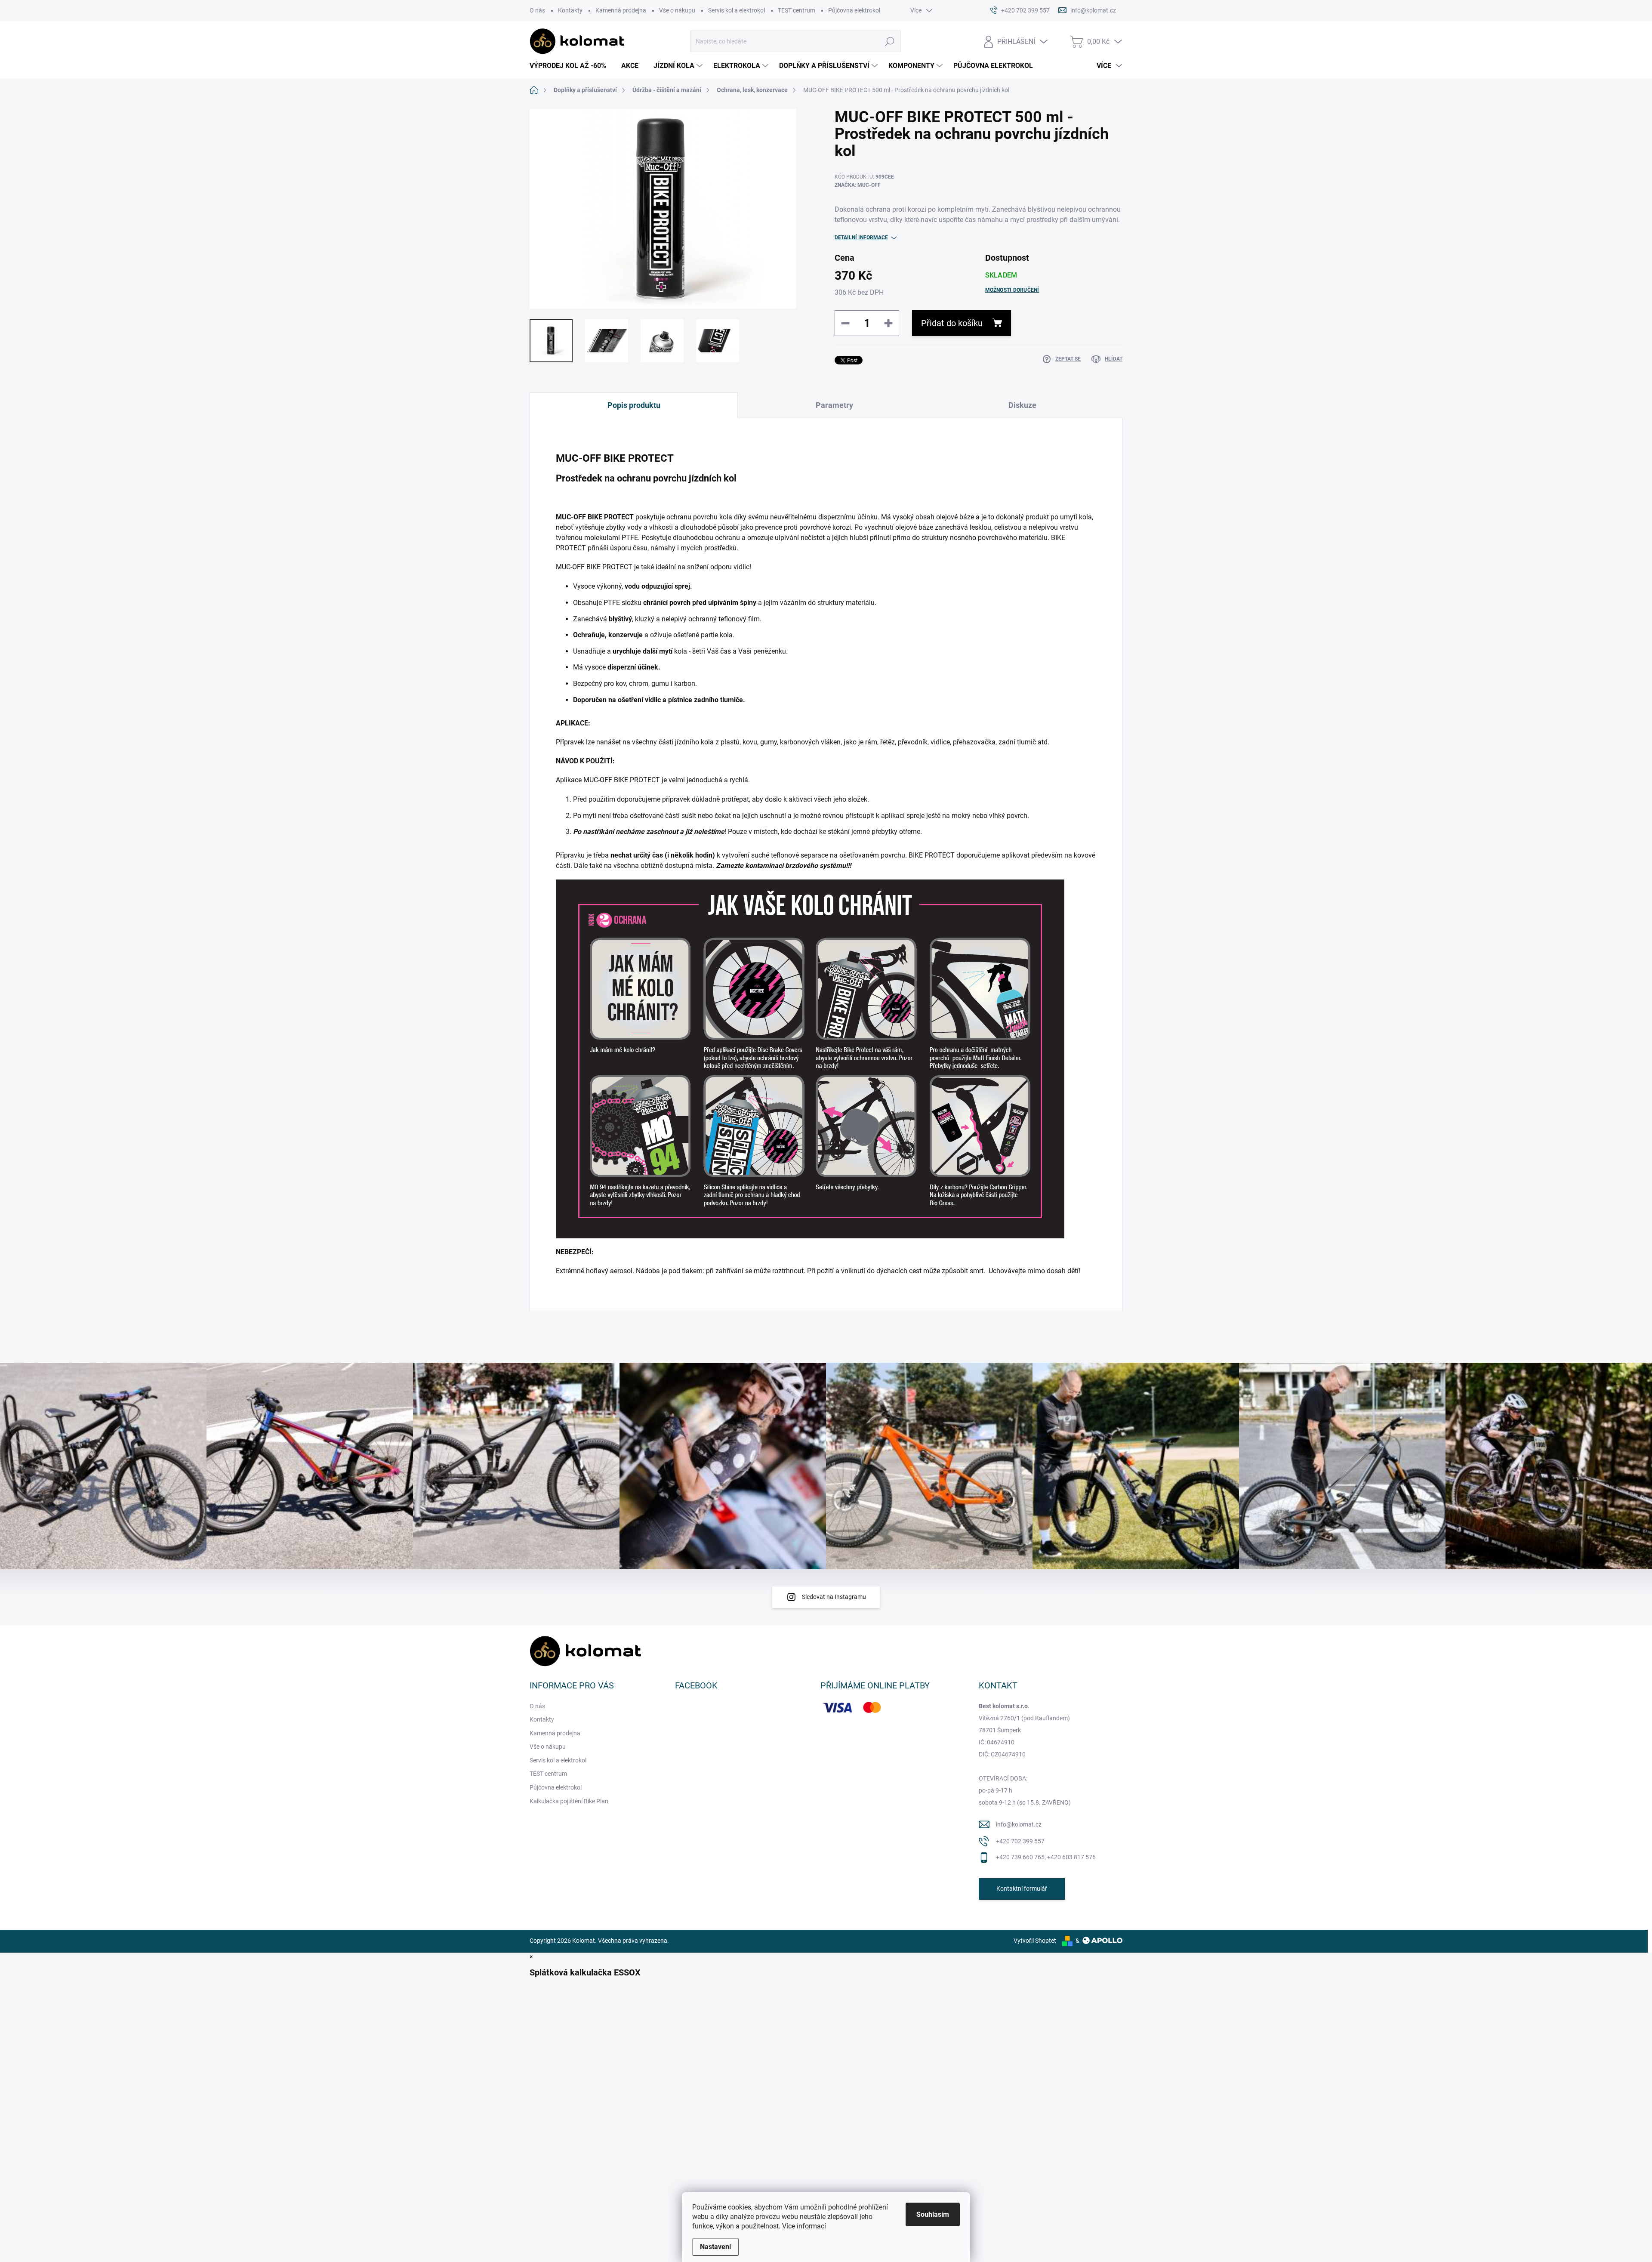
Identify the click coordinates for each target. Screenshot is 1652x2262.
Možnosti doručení (1012, 290)
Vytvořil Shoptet (1035, 1941)
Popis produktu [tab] (634, 405)
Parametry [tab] (834, 405)
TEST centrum (797, 10)
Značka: (858, 185)
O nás (537, 10)
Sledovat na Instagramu (834, 1597)
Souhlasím (933, 2214)
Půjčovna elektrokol (854, 10)
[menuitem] (571, 66)
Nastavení (715, 2247)
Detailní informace (861, 238)
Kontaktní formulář (1022, 1889)
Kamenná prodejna (621, 10)
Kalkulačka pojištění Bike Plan (569, 1801)
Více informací (804, 2226)
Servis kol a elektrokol (737, 10)
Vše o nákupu (677, 10)
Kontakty (570, 10)
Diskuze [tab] (1022, 405)
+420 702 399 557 (1020, 1841)
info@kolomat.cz (1019, 1824)
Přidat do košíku (952, 323)
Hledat (890, 41)
